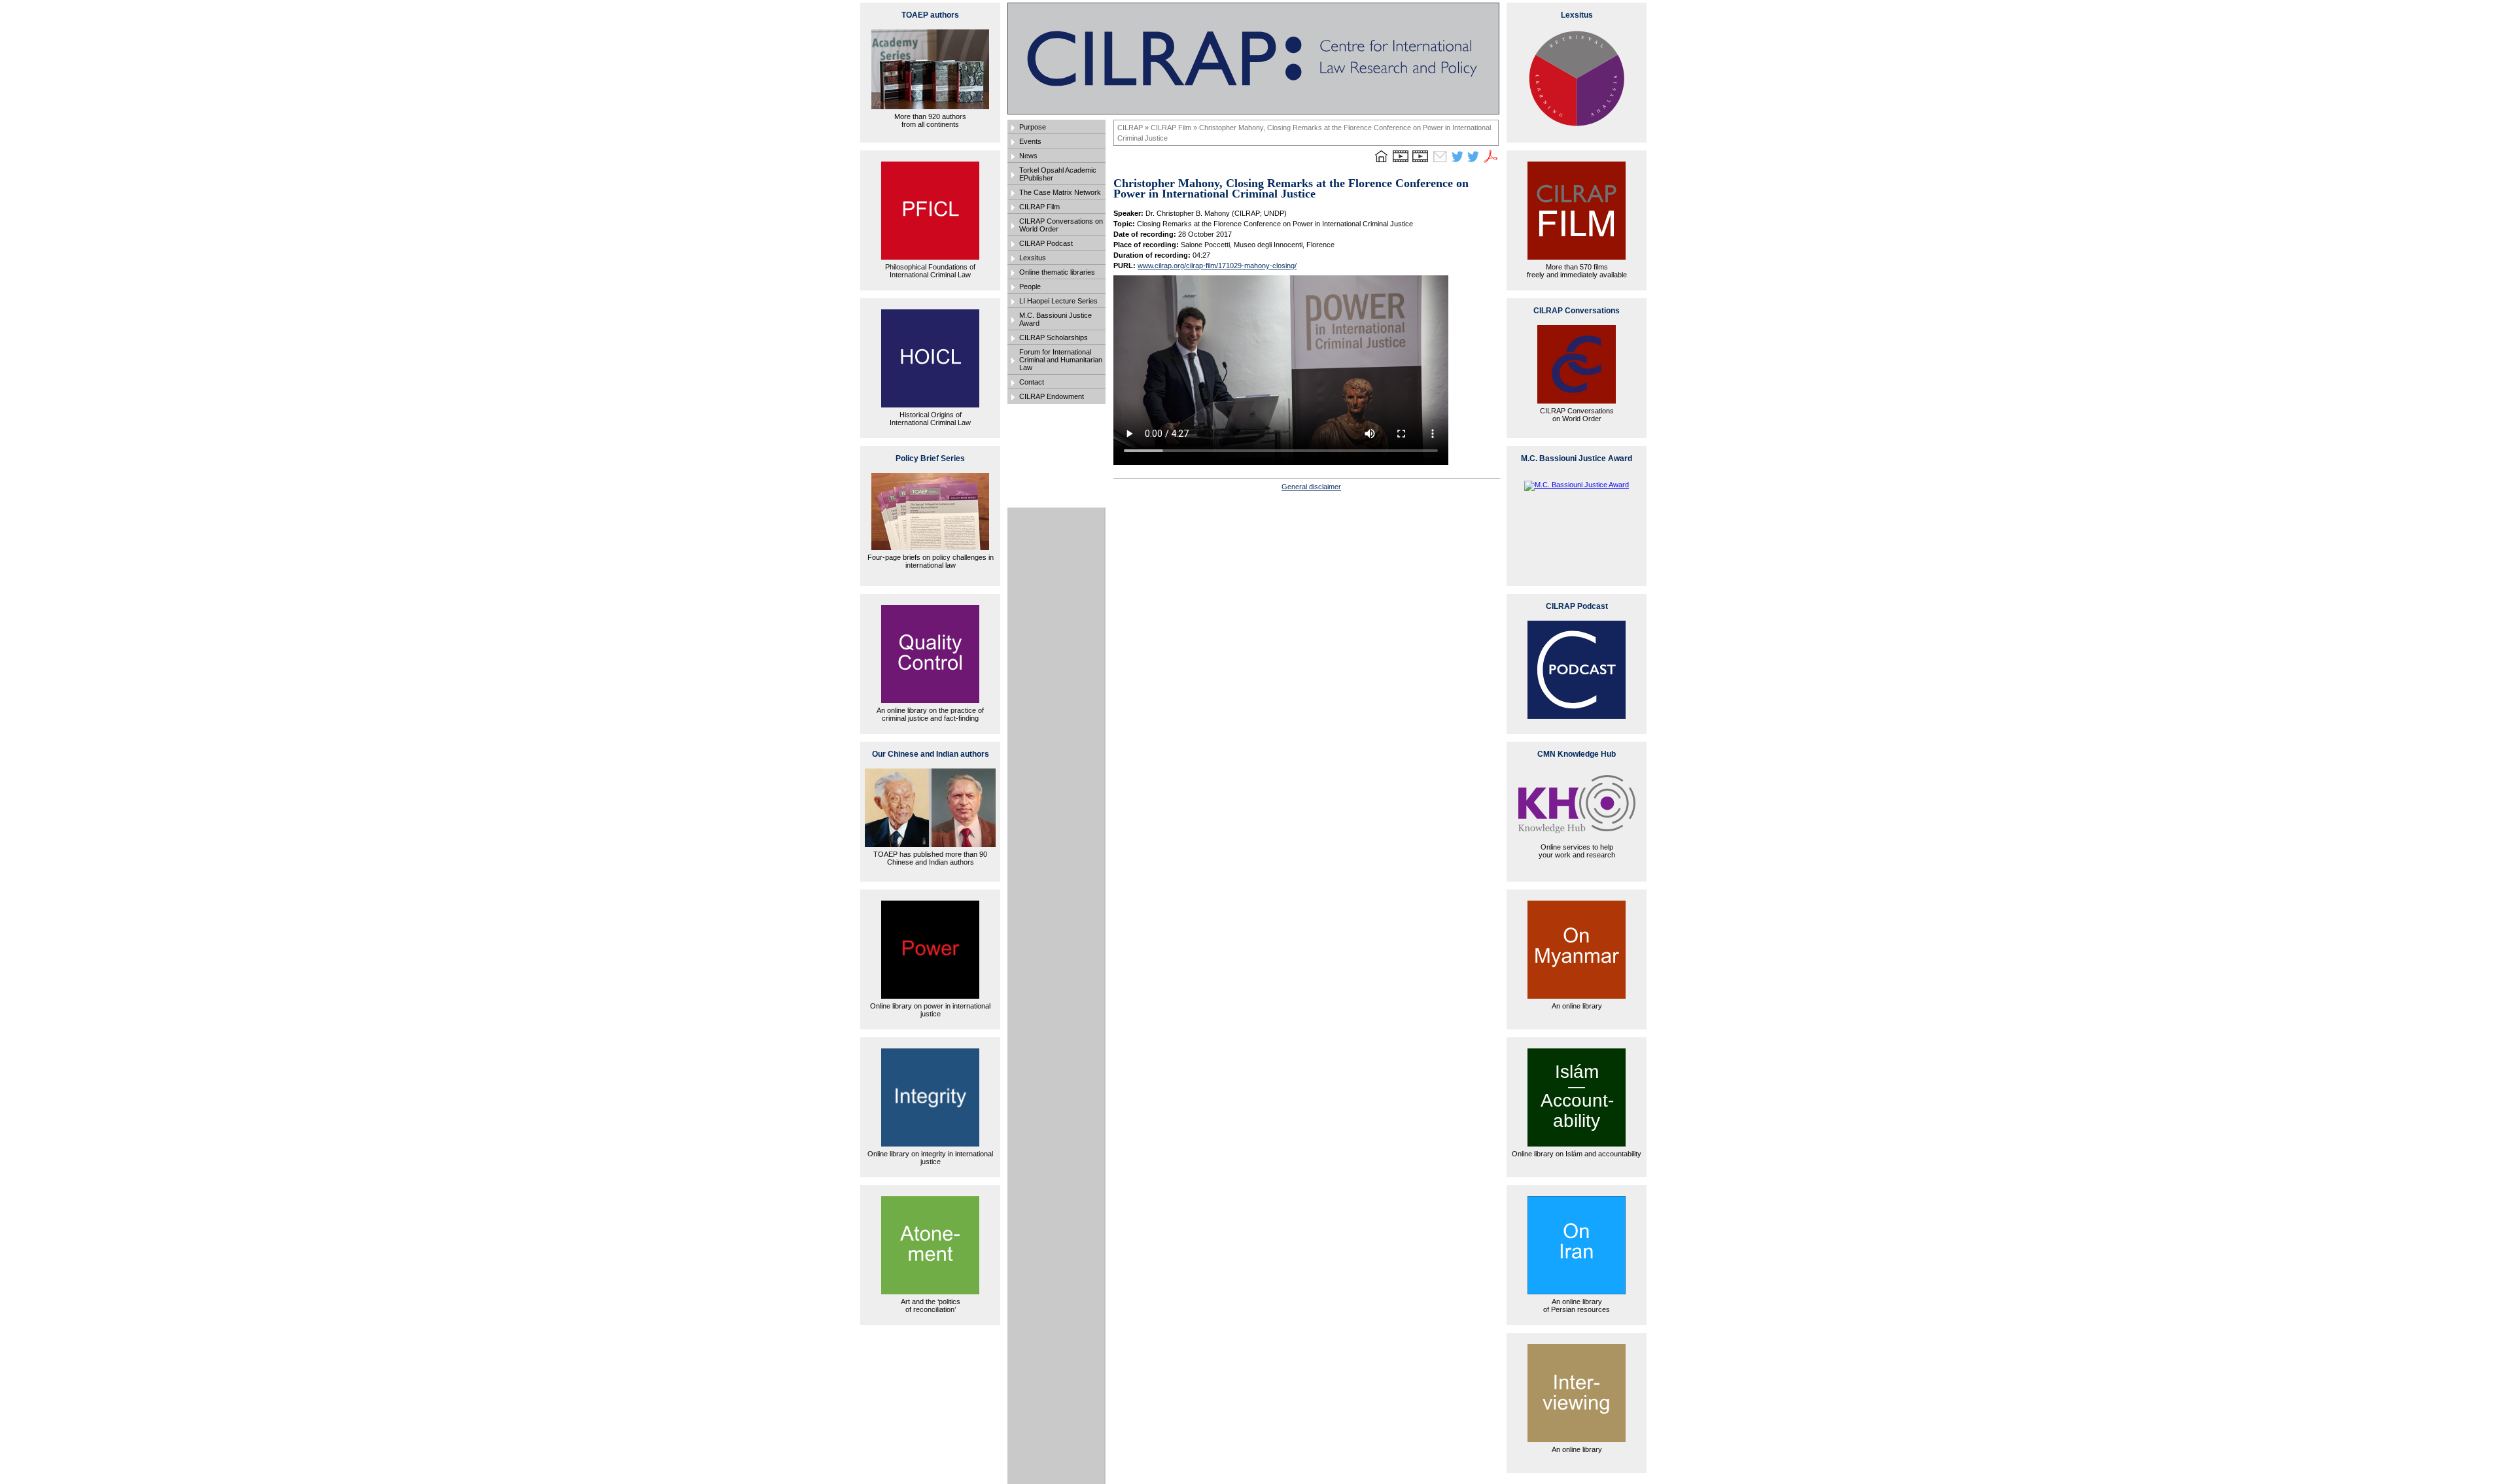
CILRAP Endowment (1052, 396)
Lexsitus (1033, 258)
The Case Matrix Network (1060, 192)
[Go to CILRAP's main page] (1381, 162)
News (1028, 156)
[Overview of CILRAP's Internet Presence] (1401, 162)
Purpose (1033, 127)
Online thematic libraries (1057, 272)
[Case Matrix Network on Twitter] (1473, 162)
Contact (1032, 382)
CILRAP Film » (1175, 128)
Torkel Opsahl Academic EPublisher (1058, 174)
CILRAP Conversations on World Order (1061, 225)
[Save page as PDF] (1491, 162)
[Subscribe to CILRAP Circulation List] (1440, 162)
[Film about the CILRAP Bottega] (1420, 162)
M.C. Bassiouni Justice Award (1055, 319)
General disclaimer (1311, 487)
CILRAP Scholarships (1054, 337)
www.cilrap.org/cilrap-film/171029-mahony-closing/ (1217, 266)
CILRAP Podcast (1046, 243)
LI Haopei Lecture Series (1058, 301)
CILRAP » (1134, 128)
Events (1030, 141)
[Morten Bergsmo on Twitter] (1457, 162)
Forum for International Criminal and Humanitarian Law (1061, 360)
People (1030, 286)
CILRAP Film (1039, 207)
